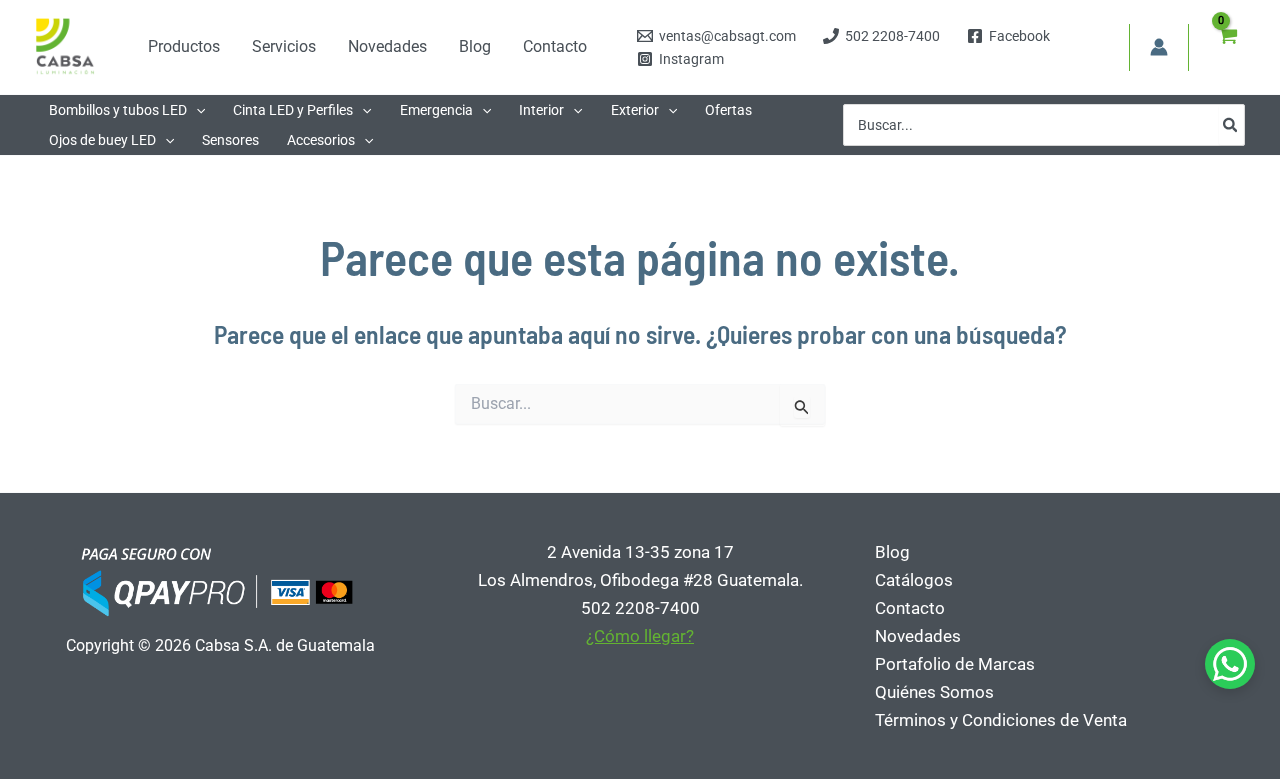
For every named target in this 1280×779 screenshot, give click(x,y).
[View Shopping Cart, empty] (1227, 47)
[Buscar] (1231, 125)
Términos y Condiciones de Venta (1001, 720)
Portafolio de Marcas (955, 664)
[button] (196, 110)
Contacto (910, 608)
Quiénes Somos (934, 692)
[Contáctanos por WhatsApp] (1230, 664)
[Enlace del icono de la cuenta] (1159, 47)
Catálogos (914, 580)
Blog (892, 552)
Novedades (918, 636)
